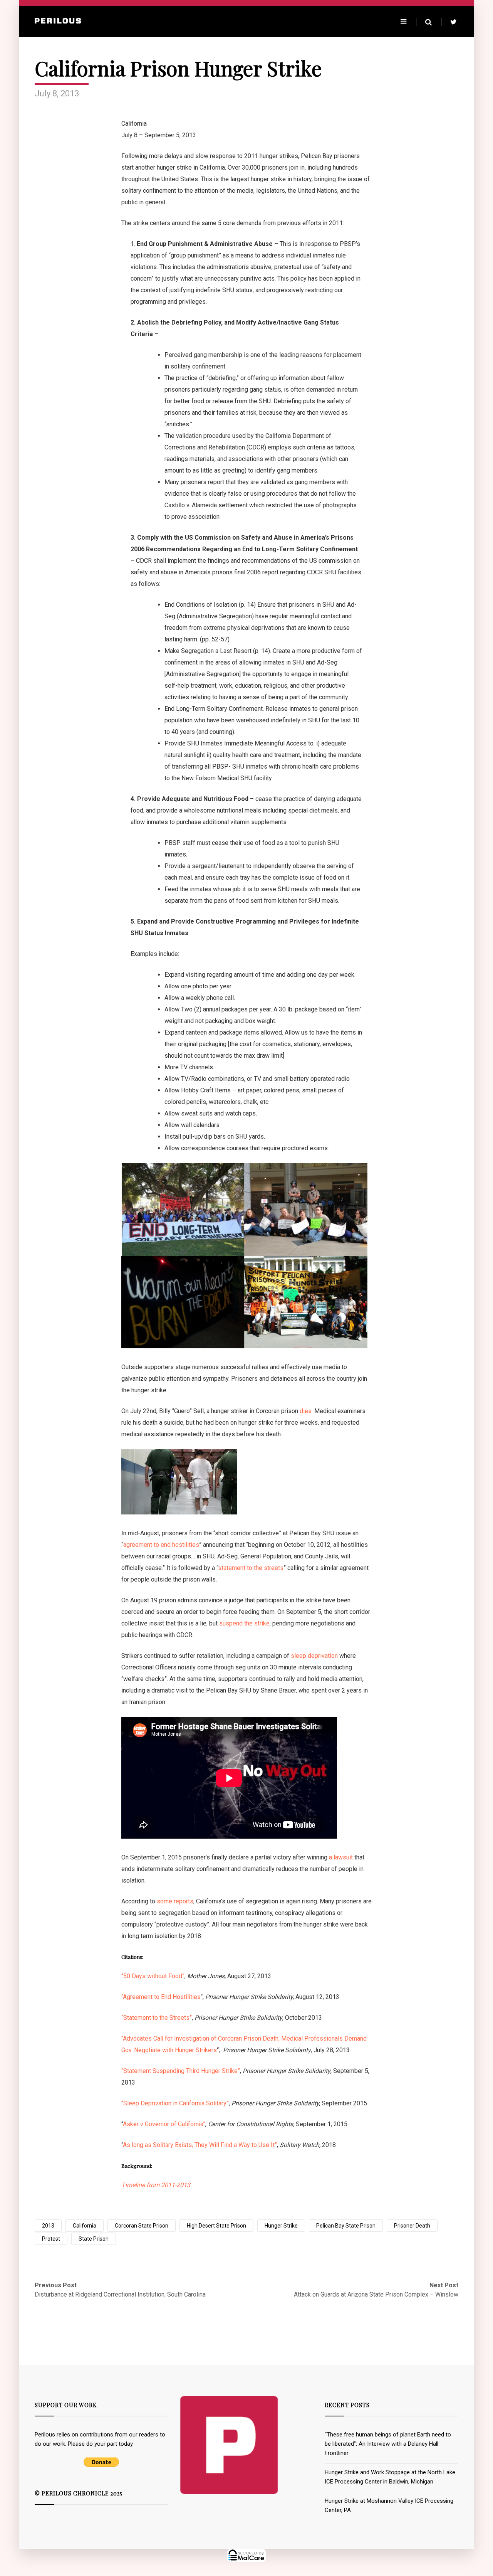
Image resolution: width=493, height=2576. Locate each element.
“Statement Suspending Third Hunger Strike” (181, 2071)
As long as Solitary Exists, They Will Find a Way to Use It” (200, 2145)
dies (306, 1411)
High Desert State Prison (216, 2226)
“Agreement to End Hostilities (161, 1997)
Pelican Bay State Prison (346, 2226)
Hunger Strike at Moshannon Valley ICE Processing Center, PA (389, 2505)
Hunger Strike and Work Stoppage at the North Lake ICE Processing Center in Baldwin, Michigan (390, 2477)
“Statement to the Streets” (157, 2018)
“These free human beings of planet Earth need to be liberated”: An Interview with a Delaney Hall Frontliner (388, 2444)
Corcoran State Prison (142, 2226)
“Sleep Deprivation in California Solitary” (175, 2103)
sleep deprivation (314, 1656)
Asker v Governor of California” (164, 2124)
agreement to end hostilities (161, 1545)
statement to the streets (251, 1568)
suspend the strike (244, 1623)
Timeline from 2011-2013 (156, 2185)
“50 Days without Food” (153, 1976)
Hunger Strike (281, 2226)
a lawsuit (341, 1857)
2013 (48, 2226)
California (85, 2226)
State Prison (94, 2239)
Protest (51, 2239)
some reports (175, 1901)
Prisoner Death (412, 2226)
